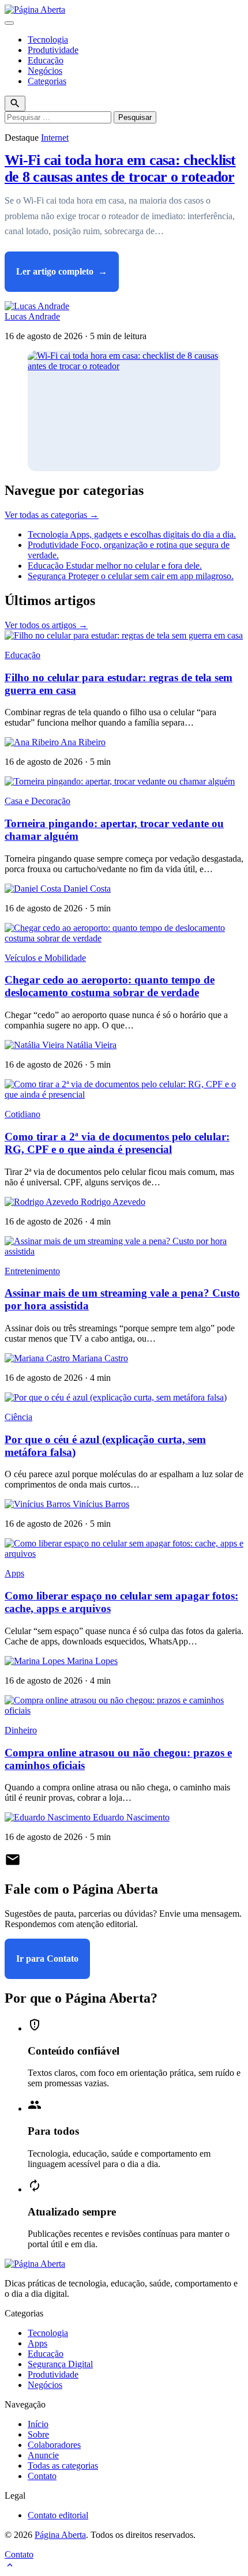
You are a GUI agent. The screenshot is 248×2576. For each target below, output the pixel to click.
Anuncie (43, 2455)
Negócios (45, 71)
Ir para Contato (47, 1959)
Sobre (38, 2434)
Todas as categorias (63, 2466)
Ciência (18, 1417)
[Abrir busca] (15, 104)
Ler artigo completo (62, 271)
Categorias (47, 81)
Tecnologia (48, 40)
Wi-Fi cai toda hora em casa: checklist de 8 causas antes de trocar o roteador (120, 168)
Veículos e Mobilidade (45, 958)
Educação (46, 60)
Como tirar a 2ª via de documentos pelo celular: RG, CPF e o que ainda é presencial (117, 1143)
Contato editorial (58, 2515)
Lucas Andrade (32, 316)
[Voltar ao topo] (10, 2566)
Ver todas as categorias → (52, 515)
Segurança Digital (60, 2364)
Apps (14, 1573)
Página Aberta (60, 2535)
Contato (42, 2476)
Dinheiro (21, 1730)
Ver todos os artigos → (46, 625)
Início (38, 2424)
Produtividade (53, 50)
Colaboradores (54, 2445)
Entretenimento (32, 1271)
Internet (55, 138)
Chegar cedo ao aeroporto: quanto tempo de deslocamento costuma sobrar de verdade (110, 986)
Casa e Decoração (37, 801)
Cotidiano (22, 1114)
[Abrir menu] (9, 23)
